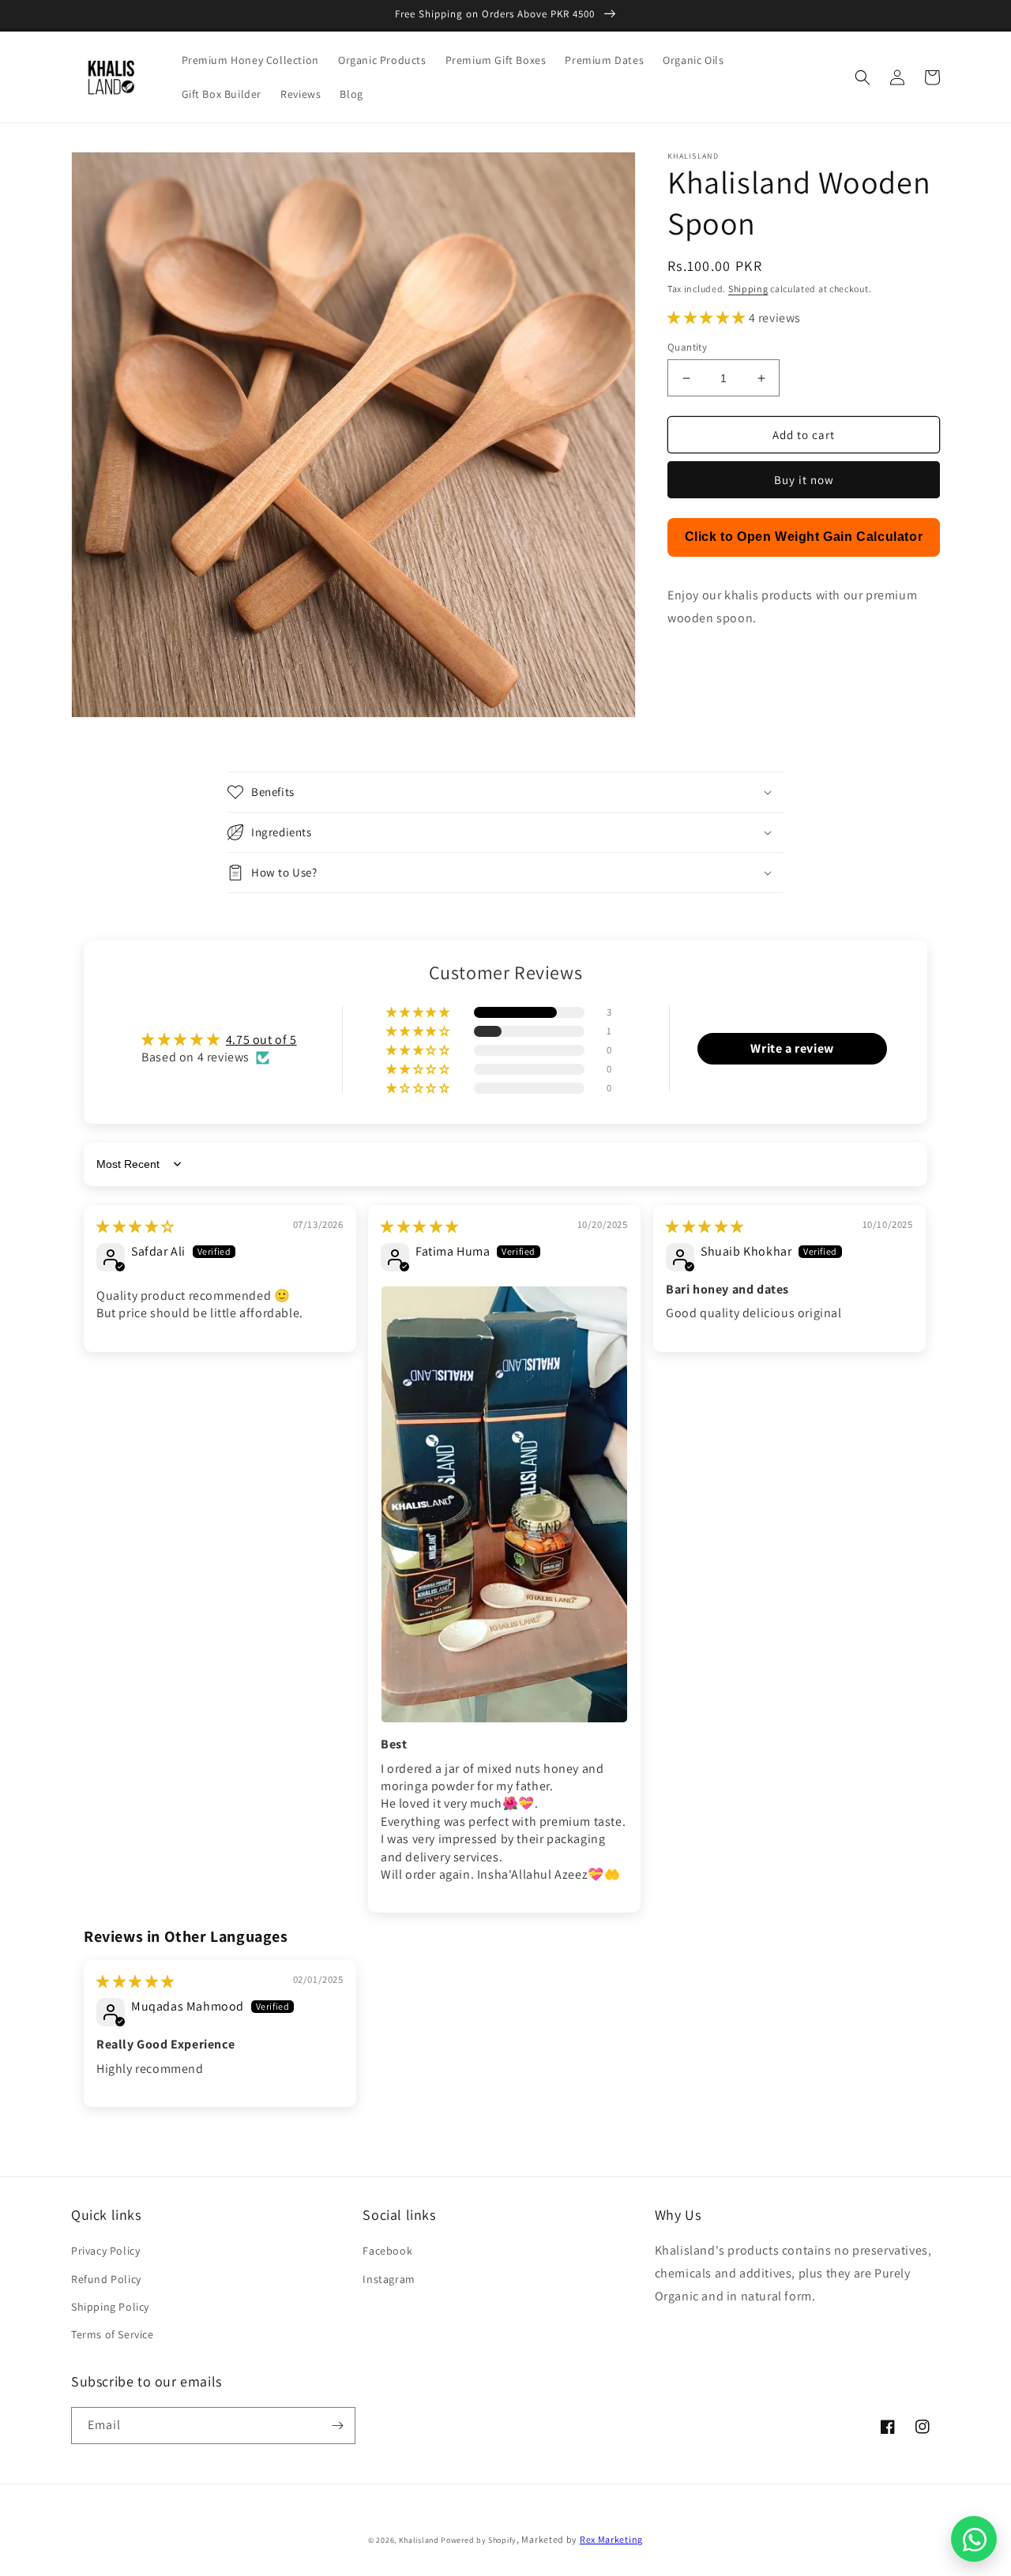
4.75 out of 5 (261, 1040)
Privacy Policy (105, 2251)
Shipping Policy (110, 2307)
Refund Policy (106, 2279)
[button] (863, 77)
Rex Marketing (611, 2539)
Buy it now (804, 480)
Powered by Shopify (479, 2540)
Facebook (387, 2251)
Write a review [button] (792, 1048)
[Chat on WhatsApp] (974, 2539)
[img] (135, 1227)
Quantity (687, 347)
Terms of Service (113, 2334)
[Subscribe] (337, 2426)
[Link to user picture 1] (504, 1504)
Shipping (748, 289)
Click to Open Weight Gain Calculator (804, 537)
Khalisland (419, 2540)
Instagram (389, 2279)
